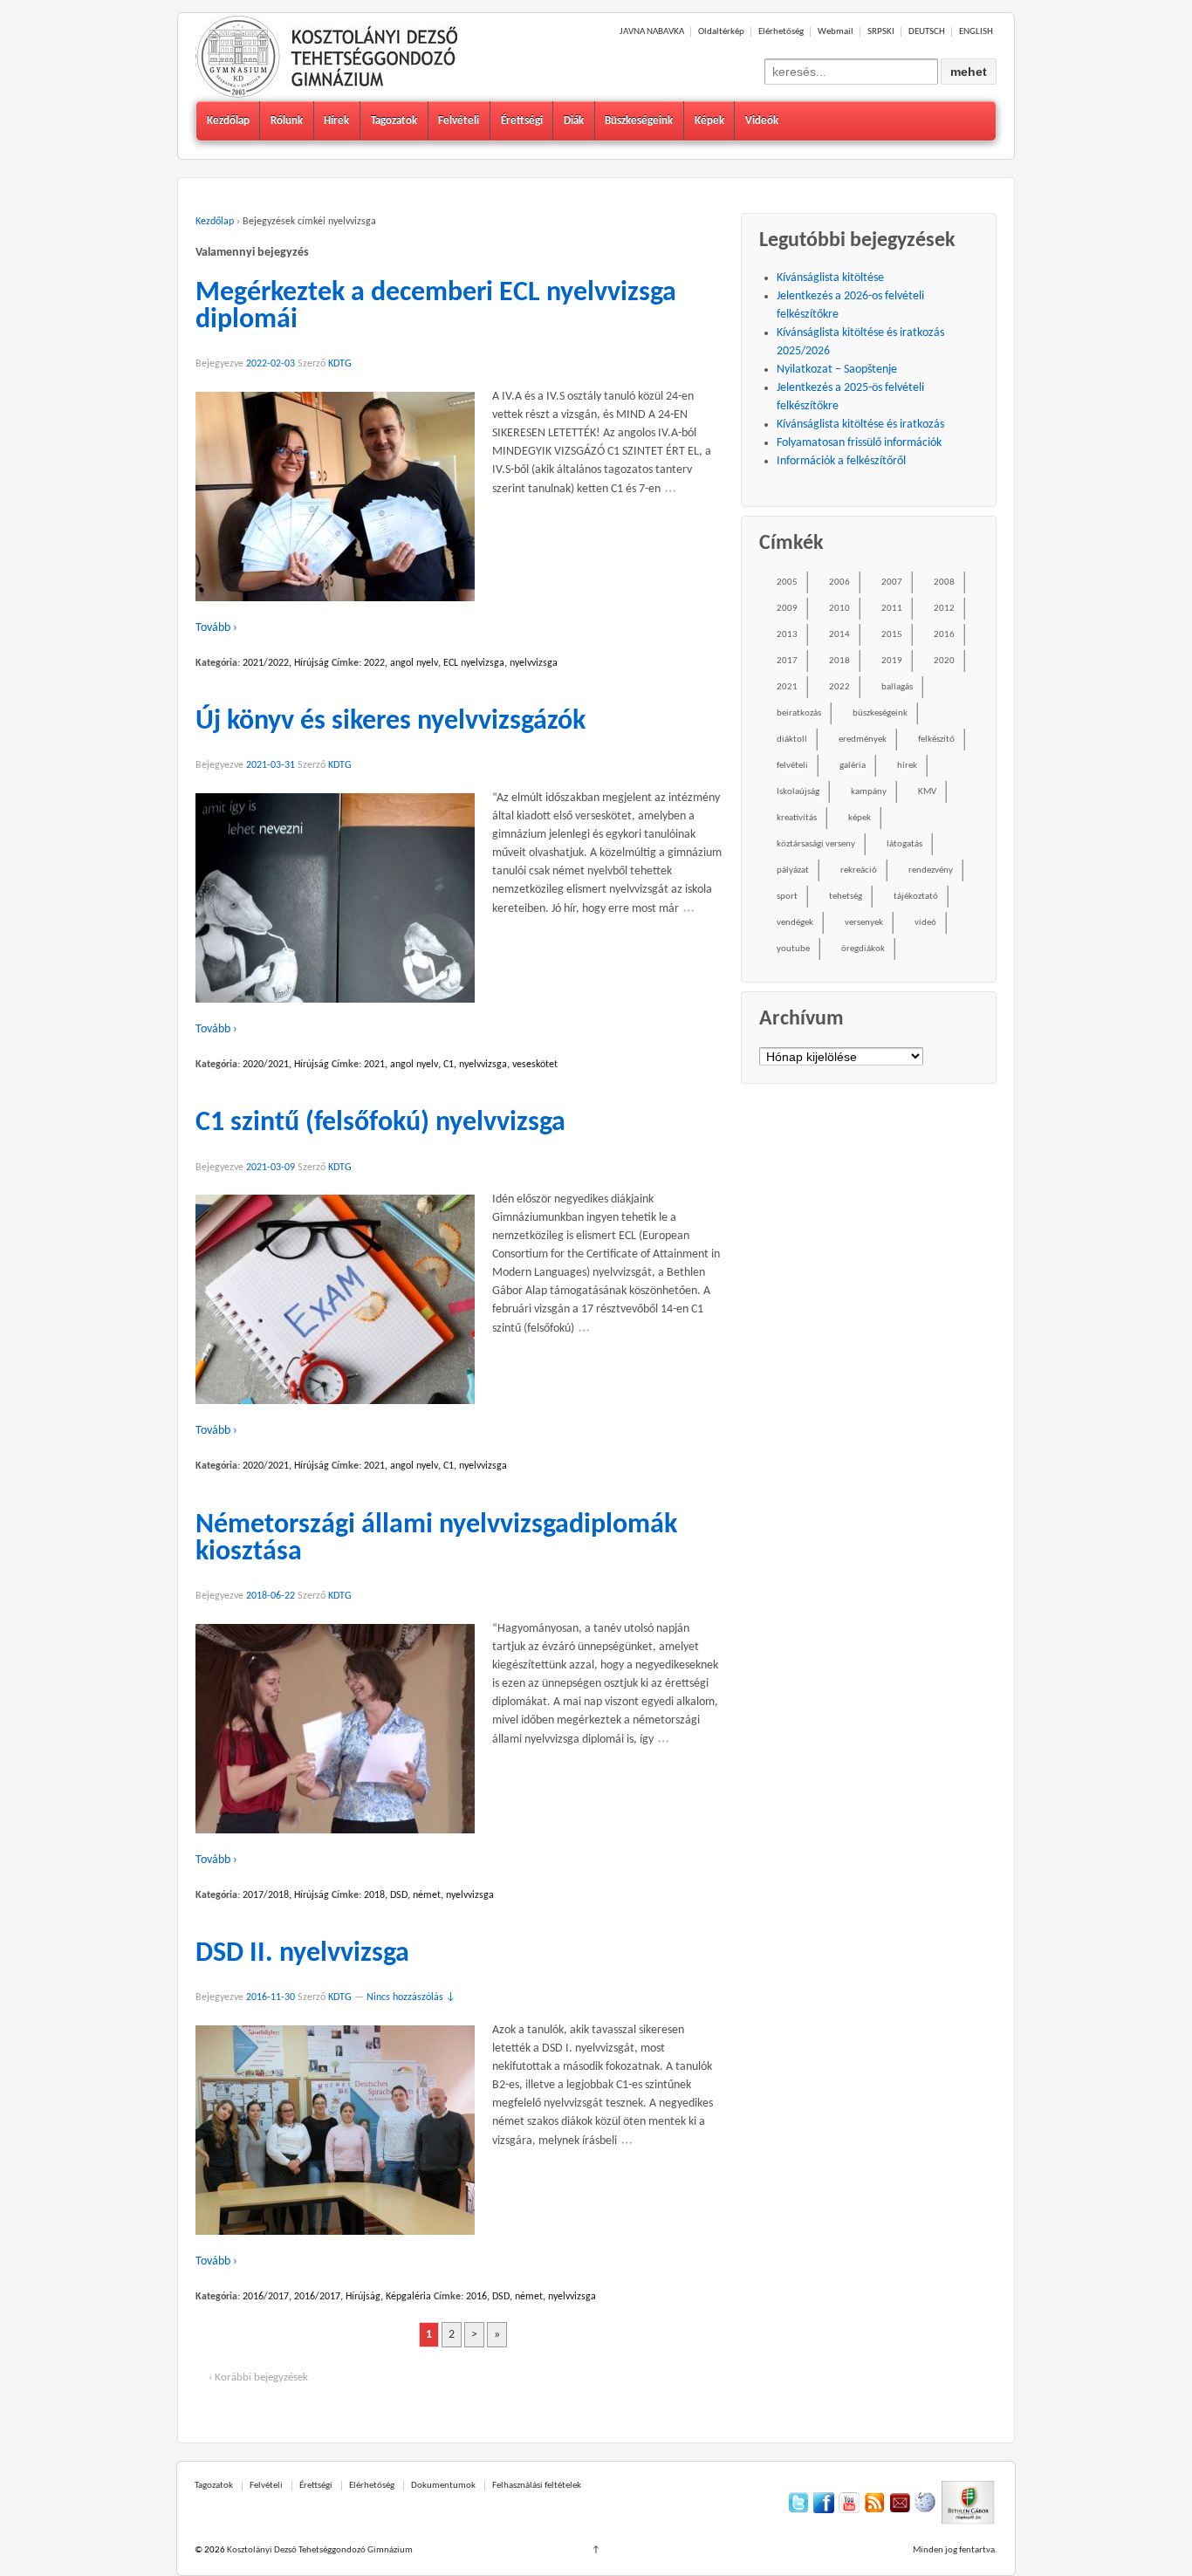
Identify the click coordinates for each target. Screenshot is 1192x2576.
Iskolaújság (798, 792)
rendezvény (931, 870)
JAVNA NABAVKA (652, 32)
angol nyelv (414, 663)
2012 (944, 609)
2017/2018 (266, 1895)
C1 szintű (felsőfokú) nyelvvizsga (380, 1123)
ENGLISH (976, 32)
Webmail (836, 32)
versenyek (864, 923)
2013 (787, 635)
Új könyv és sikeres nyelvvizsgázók (390, 722)
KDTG (340, 364)
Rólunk (287, 121)
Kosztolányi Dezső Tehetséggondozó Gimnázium (319, 2550)
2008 (944, 582)
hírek (907, 766)
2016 (476, 2297)
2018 (374, 1895)
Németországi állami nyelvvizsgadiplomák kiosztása (436, 1539)
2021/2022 (266, 663)
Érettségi (522, 121)
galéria (853, 766)
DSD (399, 1895)
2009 (787, 609)
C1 (449, 1065)
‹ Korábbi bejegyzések (258, 2377)
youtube (793, 949)
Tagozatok (394, 121)
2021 (374, 1065)
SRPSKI (881, 32)
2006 (839, 582)
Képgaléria (408, 2297)
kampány (869, 792)
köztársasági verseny (816, 844)
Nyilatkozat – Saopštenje (837, 370)
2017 (787, 661)
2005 (787, 582)
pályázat (793, 870)
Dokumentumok (443, 2486)
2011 (892, 609)
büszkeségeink (880, 713)
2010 (839, 609)
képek (860, 818)
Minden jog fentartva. (955, 2550)
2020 (944, 661)
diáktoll (792, 740)
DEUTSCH (927, 32)
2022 (374, 663)
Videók (762, 121)
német (427, 1895)
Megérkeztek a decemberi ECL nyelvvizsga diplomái (436, 307)
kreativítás (797, 818)
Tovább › (216, 628)
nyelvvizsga (534, 663)
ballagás (897, 687)
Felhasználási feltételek (537, 2486)
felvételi (792, 766)
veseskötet (535, 1065)
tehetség (846, 897)
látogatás (904, 844)
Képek (709, 121)
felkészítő (936, 740)
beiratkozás (799, 713)
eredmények (863, 740)
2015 (892, 635)
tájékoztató (916, 897)
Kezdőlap (228, 121)
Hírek (336, 121)
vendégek (795, 923)
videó (925, 923)
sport (787, 897)
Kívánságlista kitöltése (830, 278)
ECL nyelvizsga (474, 663)
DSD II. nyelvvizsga (302, 1954)
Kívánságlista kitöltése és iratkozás (860, 425)
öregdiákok (863, 949)
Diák (574, 121)
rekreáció (859, 870)
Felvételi (459, 121)
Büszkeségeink (639, 121)
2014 (839, 635)
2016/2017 (266, 2297)
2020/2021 (266, 1065)
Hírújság (312, 663)
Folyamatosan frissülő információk (859, 443)
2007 (892, 582)
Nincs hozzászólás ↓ (411, 1997)
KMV (927, 792)
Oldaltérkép (721, 32)
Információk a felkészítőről (841, 461)
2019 (892, 661)
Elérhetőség (781, 32)
